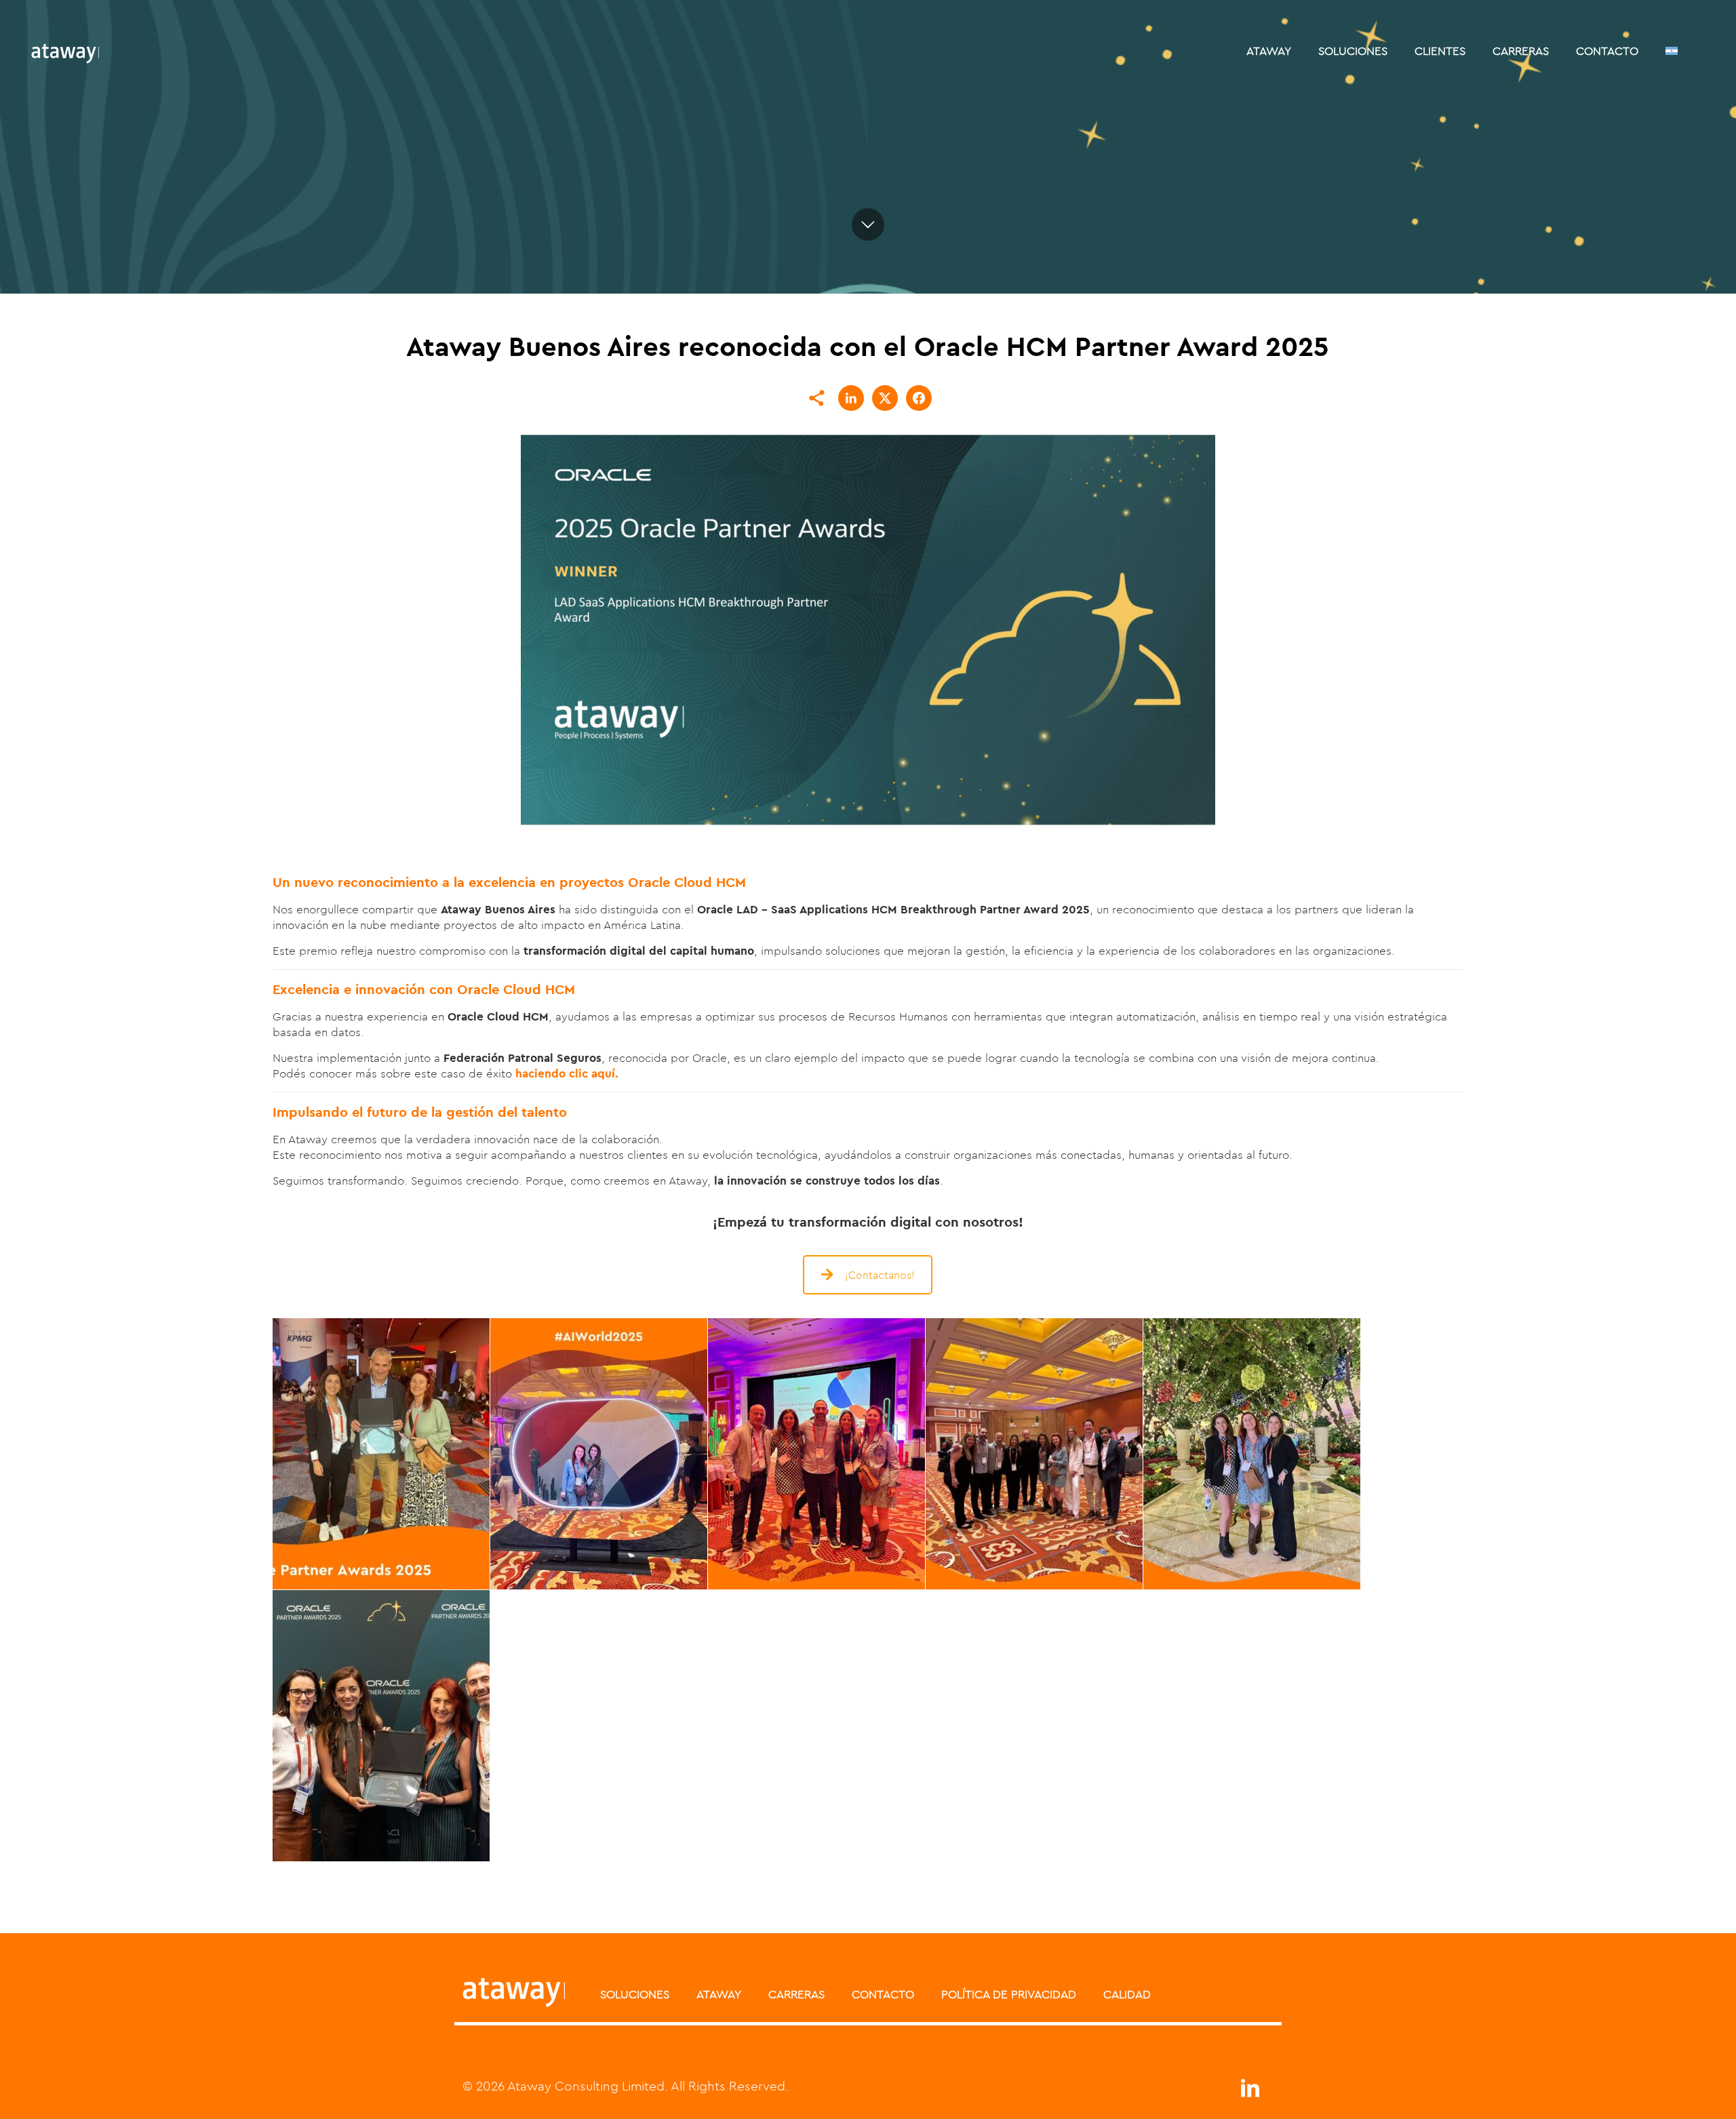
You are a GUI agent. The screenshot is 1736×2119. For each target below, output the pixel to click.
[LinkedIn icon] (1250, 2092)
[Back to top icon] (1671, 2091)
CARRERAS (796, 1994)
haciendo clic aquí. (567, 1073)
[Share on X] (885, 398)
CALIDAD (1127, 1994)
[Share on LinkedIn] (851, 398)
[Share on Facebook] (919, 398)
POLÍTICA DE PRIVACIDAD (1009, 1994)
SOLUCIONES (635, 1994)
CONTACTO (883, 1994)
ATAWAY (719, 1994)
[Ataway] (65, 51)
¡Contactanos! (880, 1275)
